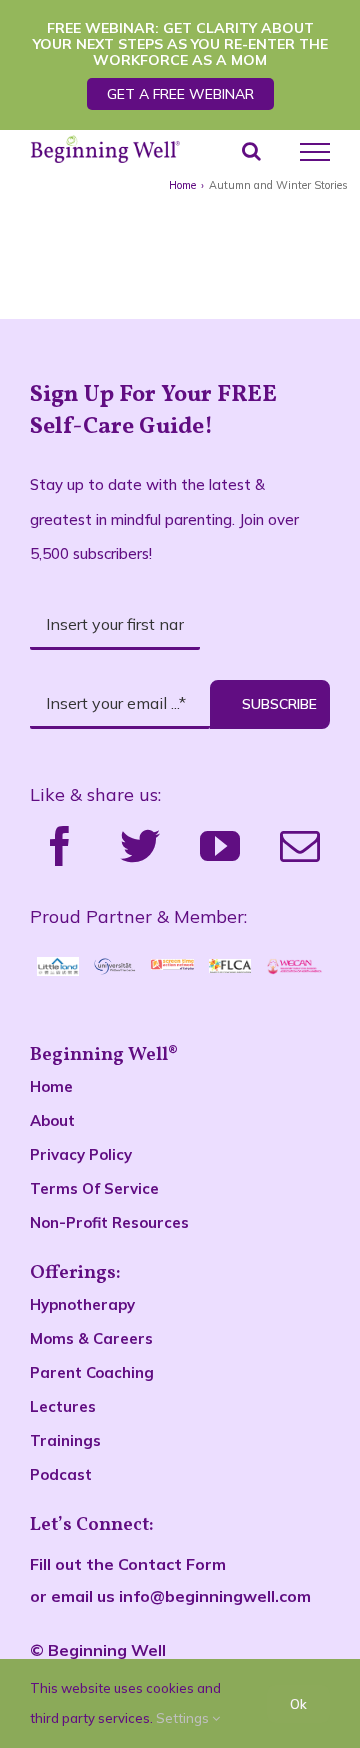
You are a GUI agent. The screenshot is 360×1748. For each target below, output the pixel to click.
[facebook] (60, 846)
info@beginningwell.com (215, 1596)
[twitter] (140, 846)
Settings (184, 1718)
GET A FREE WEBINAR (180, 94)
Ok (298, 1704)
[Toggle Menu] (315, 152)
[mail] (300, 846)
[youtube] (220, 846)
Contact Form (172, 1564)
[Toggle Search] (251, 151)
